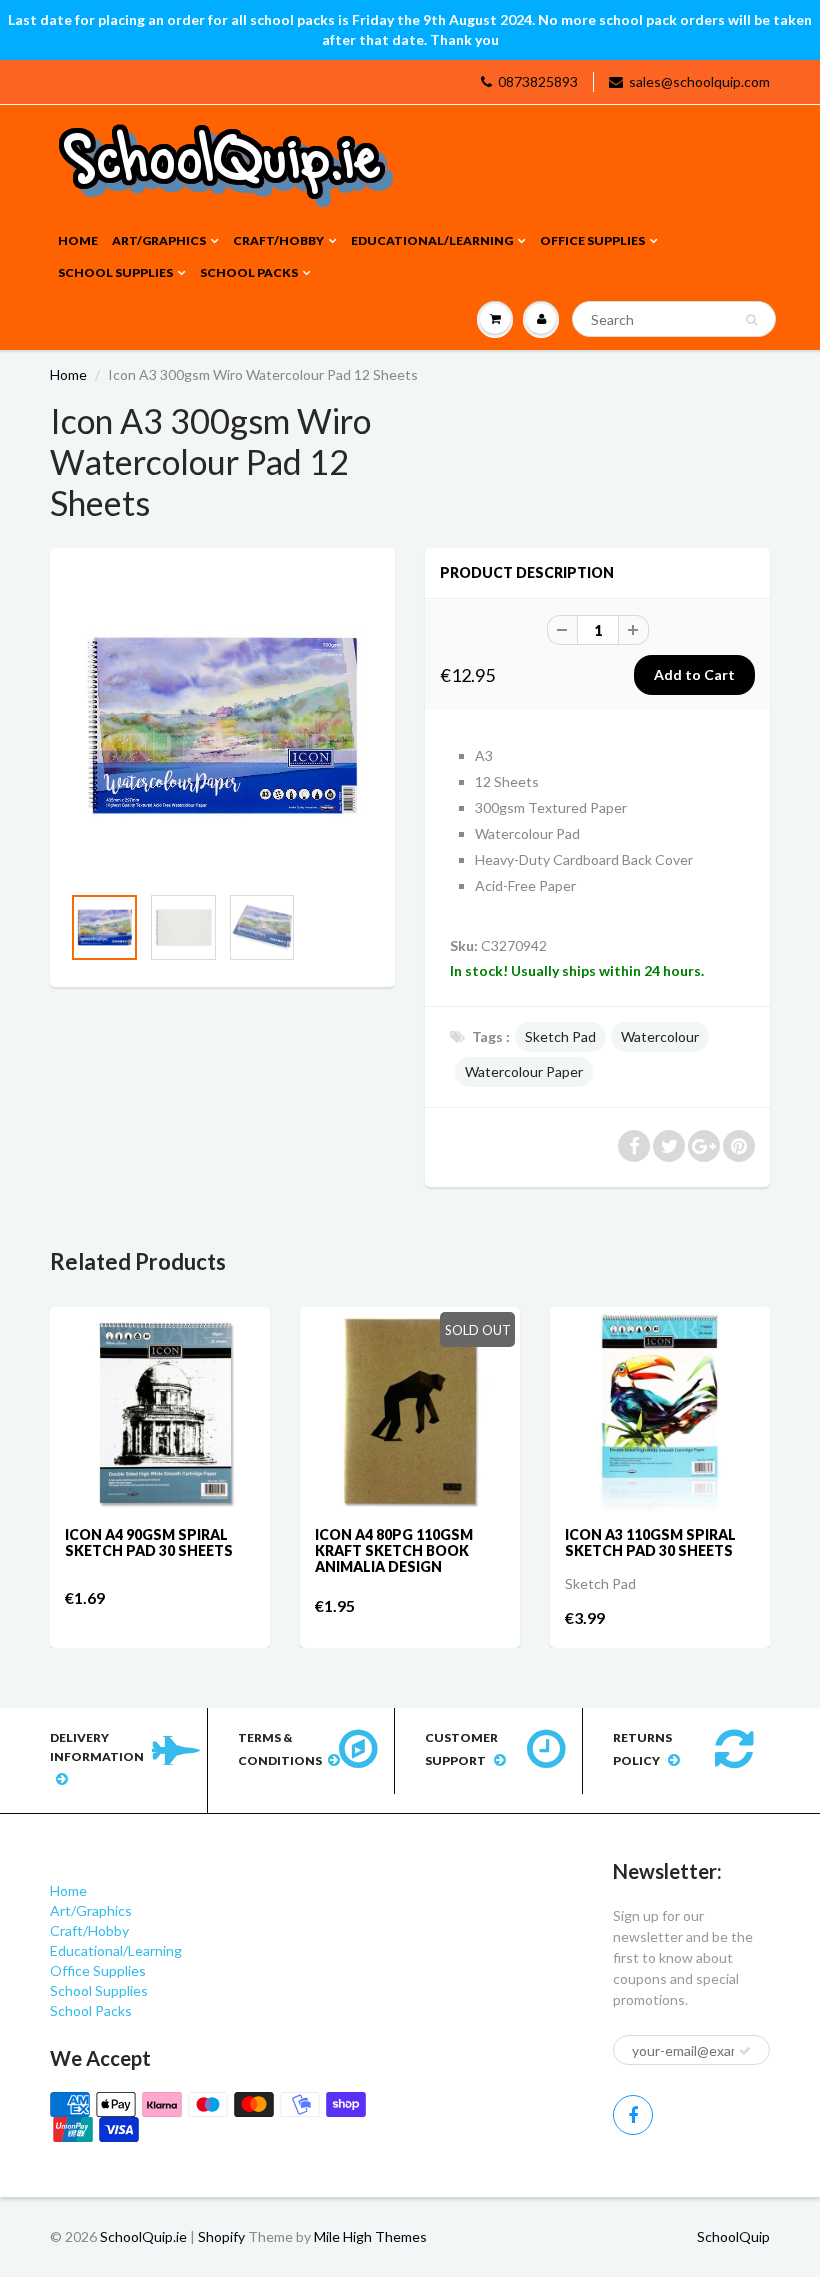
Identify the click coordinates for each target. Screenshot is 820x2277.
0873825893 (538, 81)
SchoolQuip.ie (143, 2236)
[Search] (751, 320)
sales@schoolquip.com (699, 81)
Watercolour (660, 1036)
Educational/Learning (432, 240)
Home (78, 240)
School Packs (249, 272)
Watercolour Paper (524, 1071)
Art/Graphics (159, 240)
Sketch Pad (560, 1036)
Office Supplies (592, 240)
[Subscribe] (745, 2051)
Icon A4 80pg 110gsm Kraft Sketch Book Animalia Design (394, 1550)
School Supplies (115, 272)
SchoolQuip (733, 2236)
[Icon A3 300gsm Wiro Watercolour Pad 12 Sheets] (222, 725)
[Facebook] (633, 2115)
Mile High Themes (370, 2236)
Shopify (221, 2236)
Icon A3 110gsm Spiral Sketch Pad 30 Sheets (650, 1542)
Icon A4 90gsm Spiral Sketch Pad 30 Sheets (149, 1542)
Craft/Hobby (278, 240)
